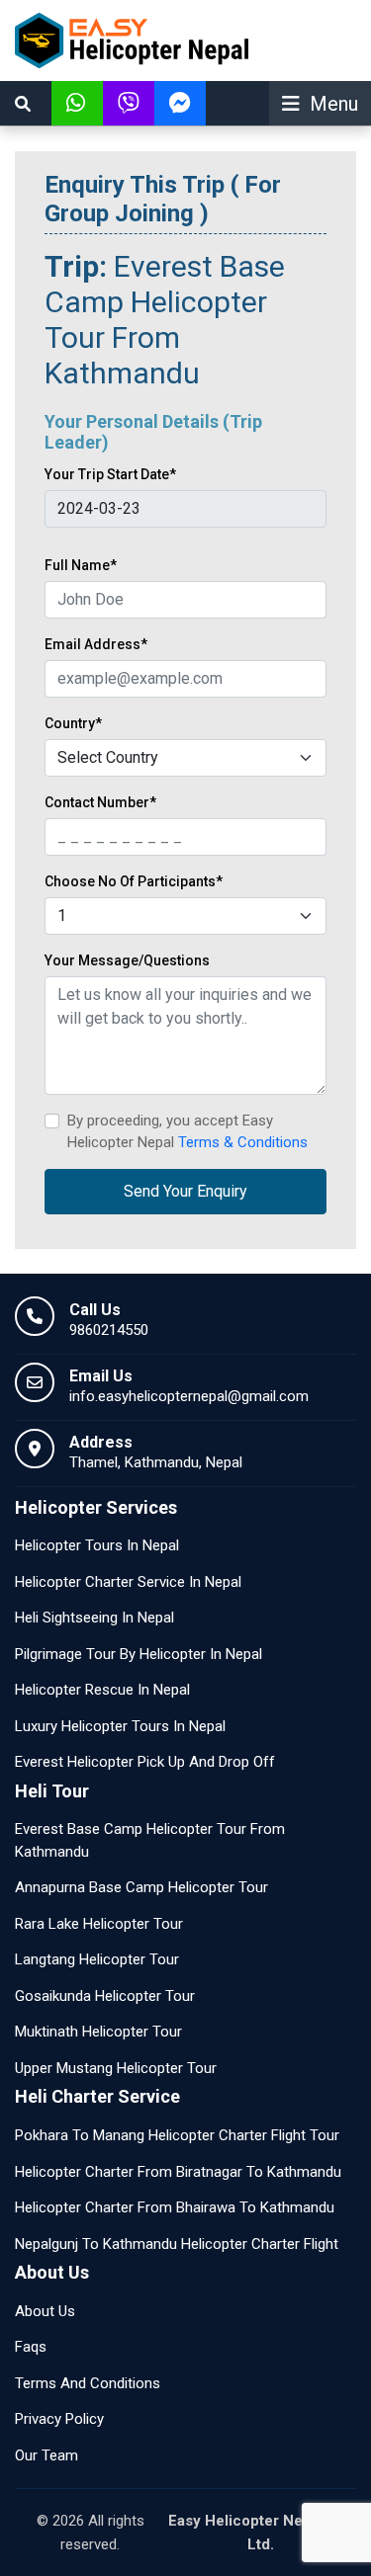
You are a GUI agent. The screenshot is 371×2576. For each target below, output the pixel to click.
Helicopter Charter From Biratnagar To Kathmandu (178, 2172)
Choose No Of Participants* (134, 881)
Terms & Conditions (243, 1142)
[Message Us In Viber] (129, 103)
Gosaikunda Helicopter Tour (105, 1996)
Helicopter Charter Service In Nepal (128, 1582)
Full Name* (81, 565)
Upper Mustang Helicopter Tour (116, 2068)
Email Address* (96, 644)
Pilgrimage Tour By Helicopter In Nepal (139, 1654)
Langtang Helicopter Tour (97, 1959)
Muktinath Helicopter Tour (98, 2032)
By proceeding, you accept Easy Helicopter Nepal (187, 1132)
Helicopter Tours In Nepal (97, 1545)
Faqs (31, 2347)
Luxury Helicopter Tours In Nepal (120, 1726)
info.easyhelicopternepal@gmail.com (189, 1396)
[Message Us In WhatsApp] (77, 103)
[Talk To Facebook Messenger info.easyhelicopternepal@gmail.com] (180, 103)
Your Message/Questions (127, 960)
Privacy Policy (59, 2419)
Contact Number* (100, 802)
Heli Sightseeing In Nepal (94, 1618)
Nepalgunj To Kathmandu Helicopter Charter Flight (177, 2244)
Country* (73, 723)
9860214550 (109, 1330)
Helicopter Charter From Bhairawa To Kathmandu (175, 2207)
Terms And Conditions (88, 2383)
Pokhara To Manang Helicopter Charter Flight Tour (177, 2135)
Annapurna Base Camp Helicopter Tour (141, 1887)
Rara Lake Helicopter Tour (99, 1924)
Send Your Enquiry (185, 1191)
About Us (45, 2311)
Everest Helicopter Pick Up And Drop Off (145, 1762)
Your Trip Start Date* (110, 474)
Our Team (46, 2455)
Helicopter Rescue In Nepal (102, 1690)
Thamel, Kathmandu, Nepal (156, 1462)
